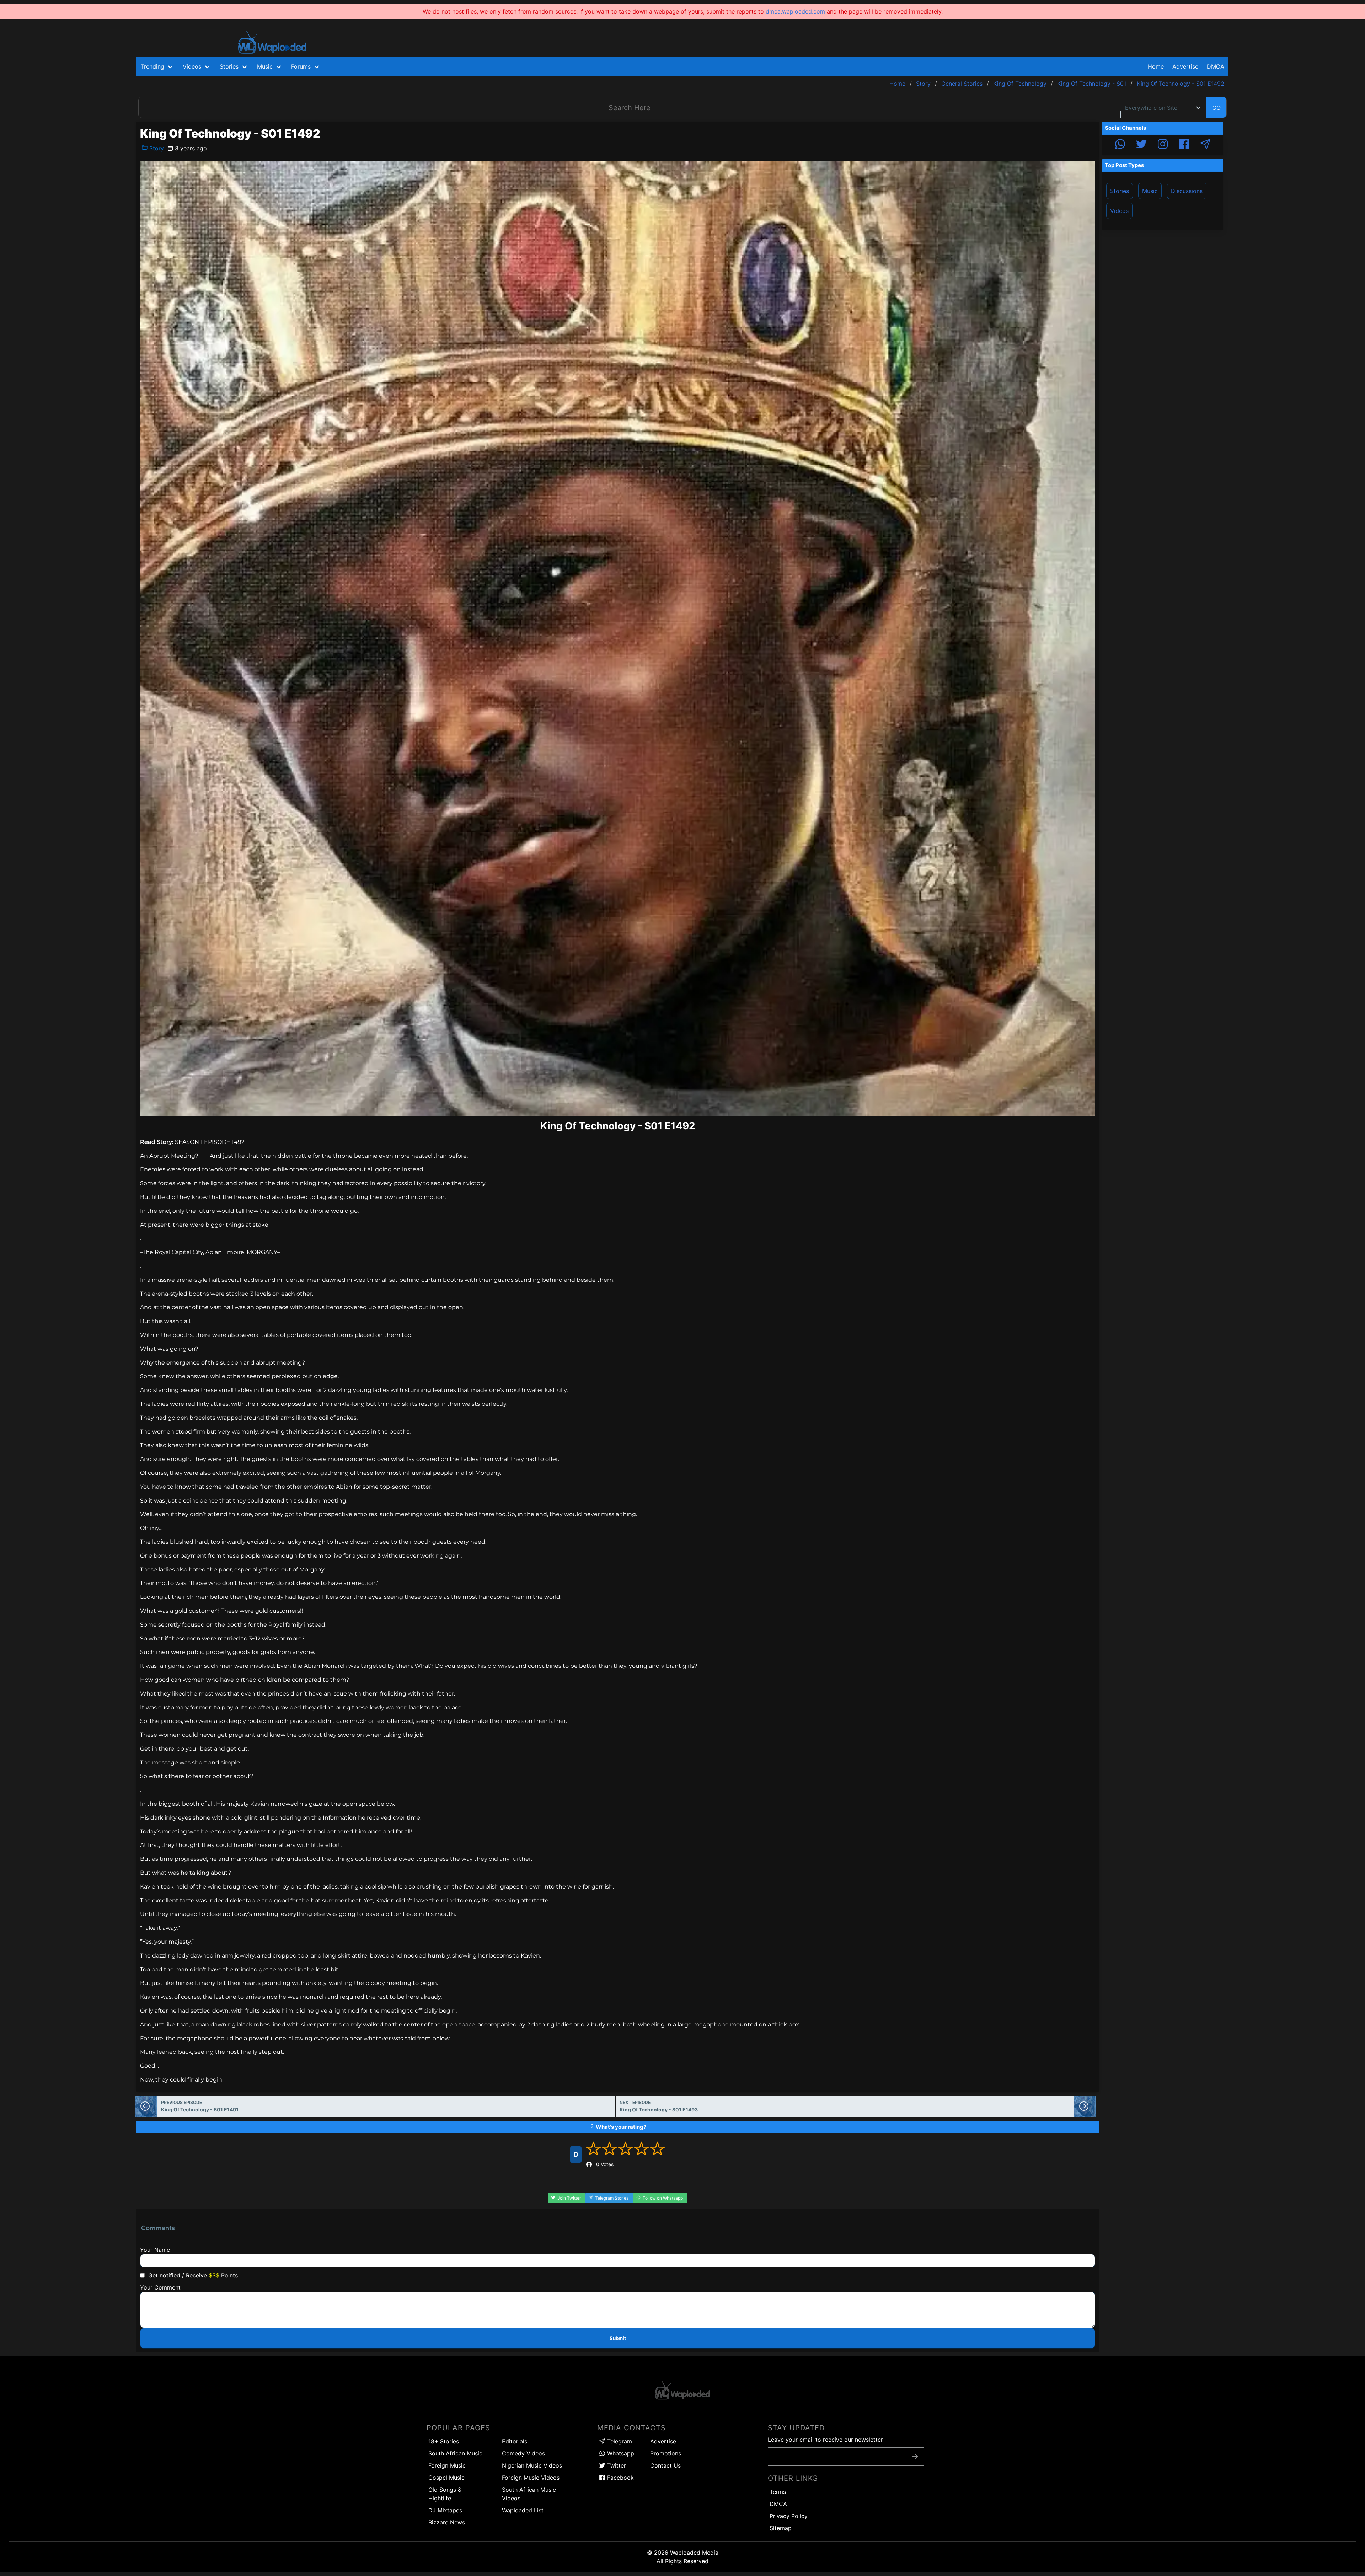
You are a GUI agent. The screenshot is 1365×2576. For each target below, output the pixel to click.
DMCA (1216, 66)
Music (1150, 191)
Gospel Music (446, 2478)
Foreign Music (447, 2465)
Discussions (1187, 191)
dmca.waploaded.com (795, 11)
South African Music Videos (529, 2494)
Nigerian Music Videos (532, 2465)
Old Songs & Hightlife (445, 2494)
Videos (1119, 211)
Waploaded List (523, 2510)
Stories (1120, 191)
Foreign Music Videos (531, 2478)
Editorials (515, 2441)
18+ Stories (444, 2441)
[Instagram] (1163, 145)
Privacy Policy (789, 2516)
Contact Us (665, 2465)
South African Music (455, 2453)
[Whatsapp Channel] (1120, 145)
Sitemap (781, 2528)
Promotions (666, 2453)
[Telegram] (1205, 145)
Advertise (663, 2441)
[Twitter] (1141, 145)
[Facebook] (1184, 145)
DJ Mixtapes (445, 2510)
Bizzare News (447, 2522)
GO (1216, 108)
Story (156, 148)
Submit (618, 2338)
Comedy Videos (523, 2453)
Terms (778, 2492)
